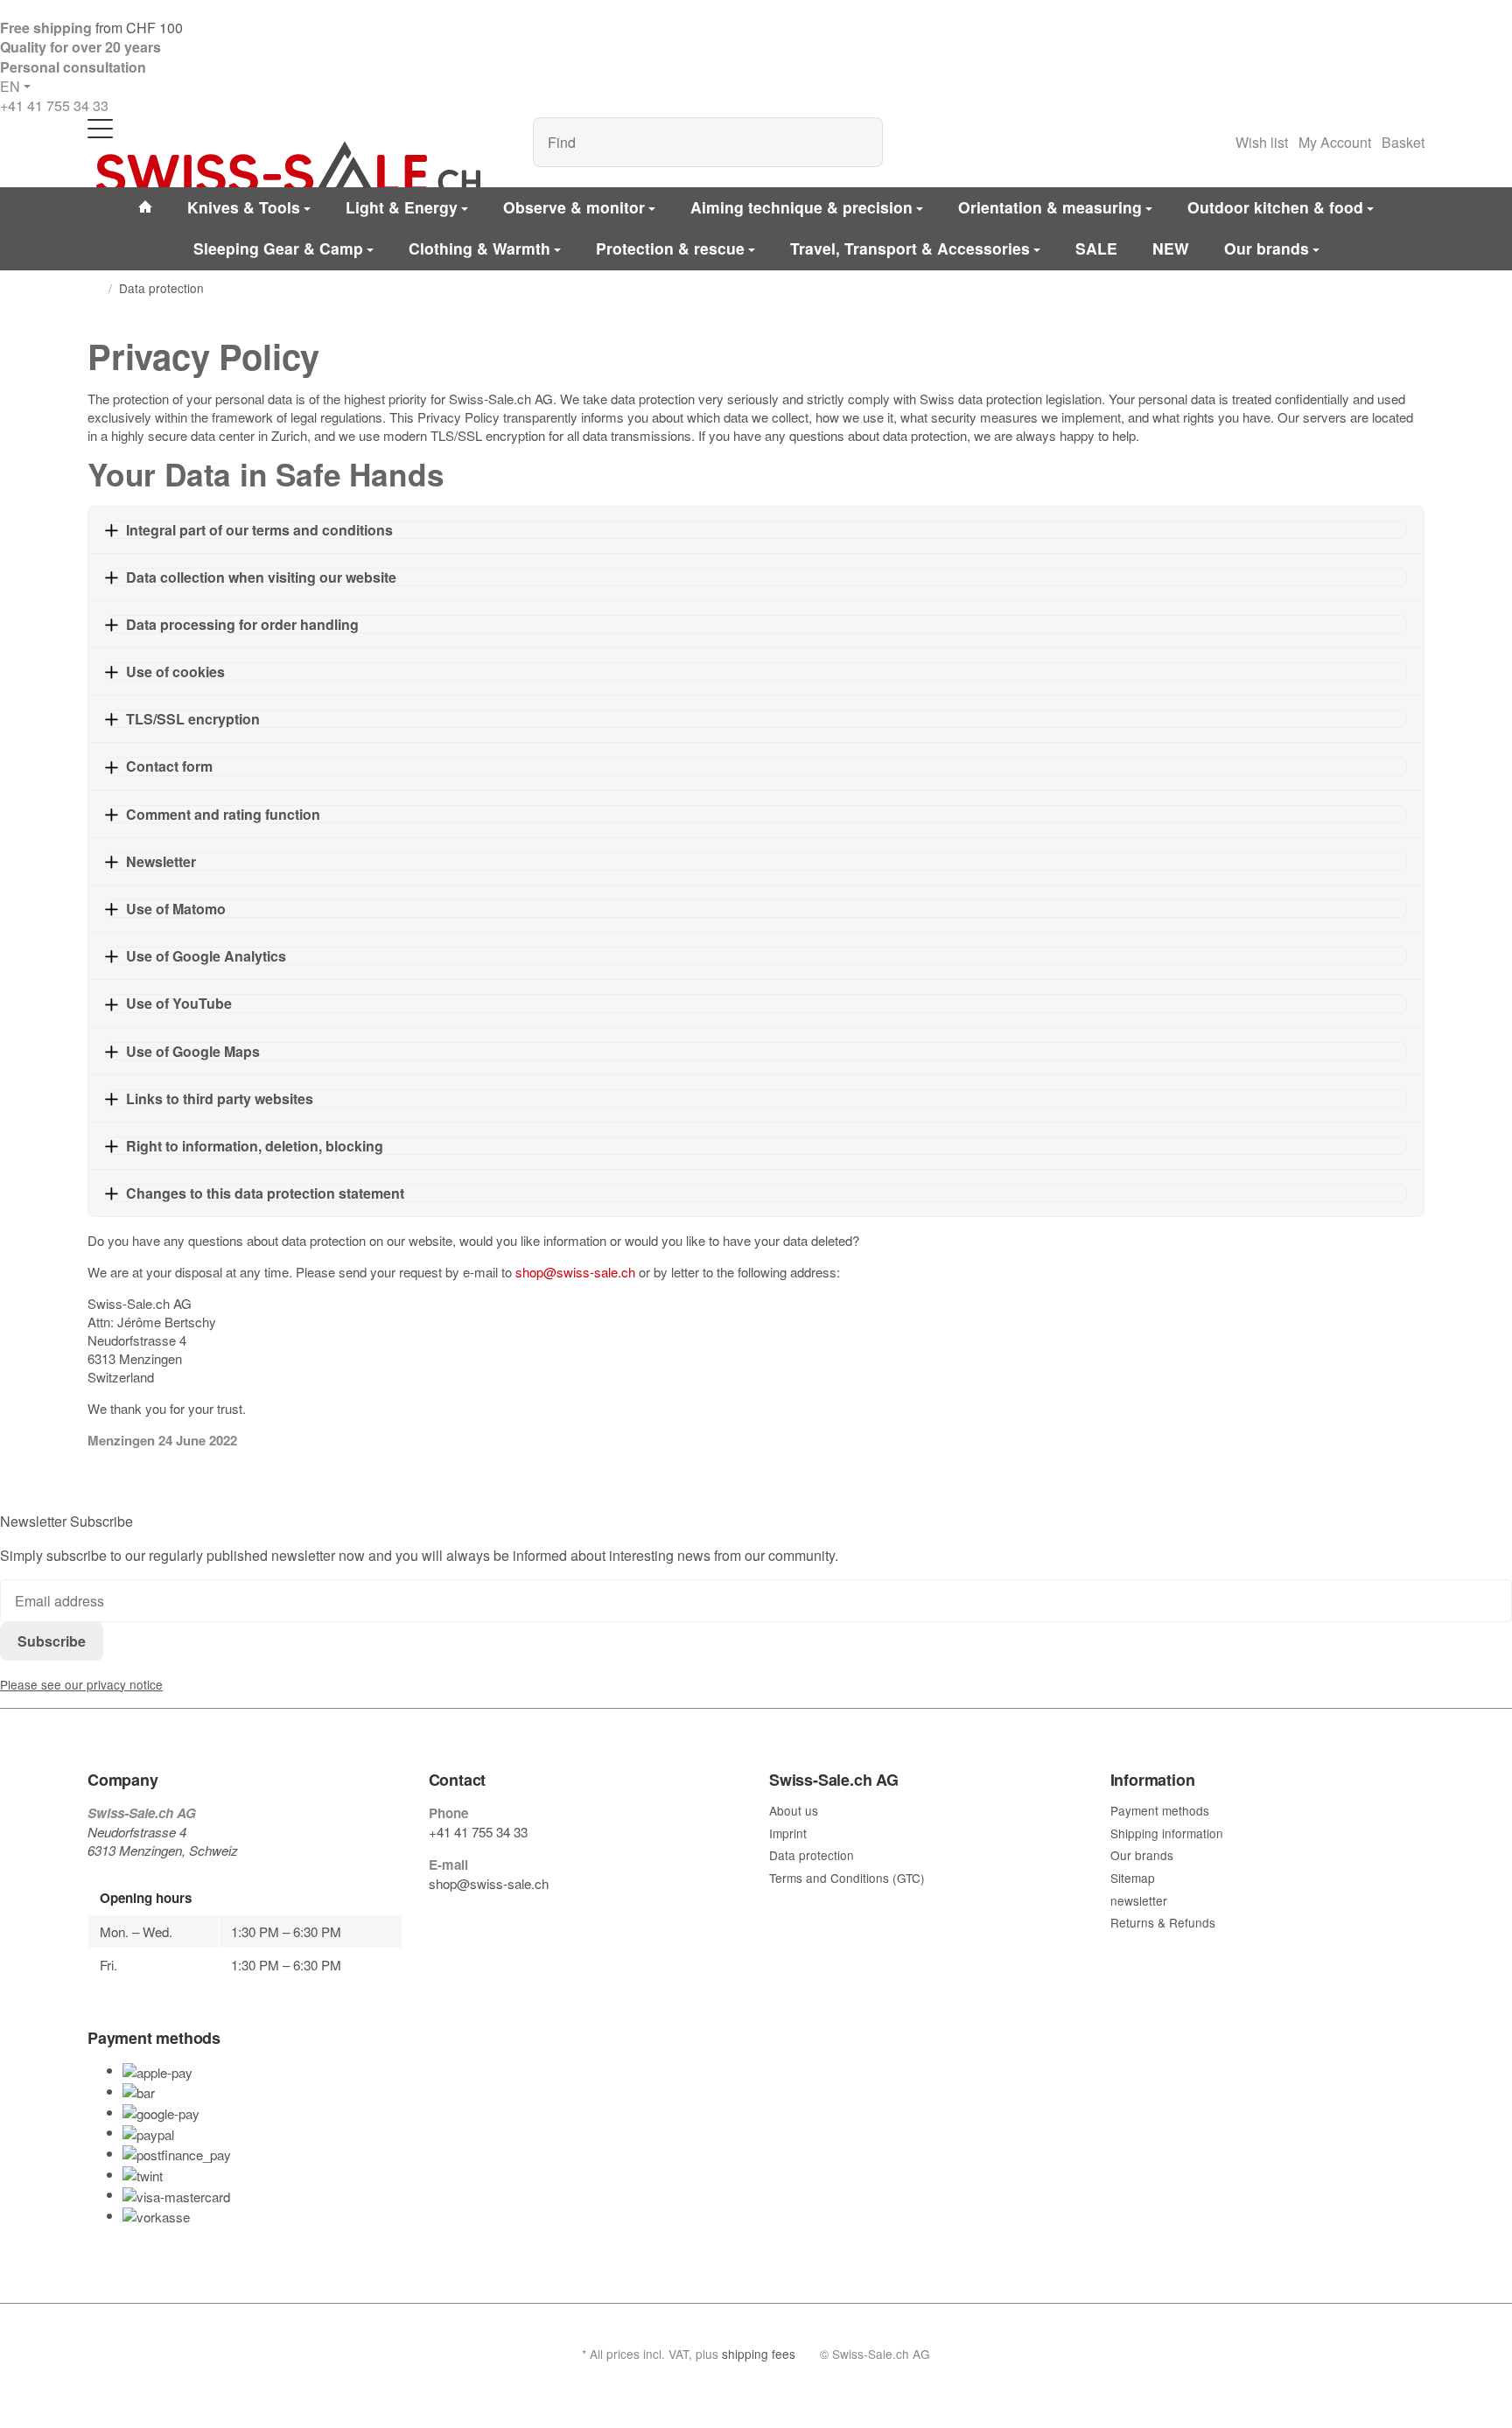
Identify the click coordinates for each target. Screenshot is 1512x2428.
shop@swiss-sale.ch (575, 1272)
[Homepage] (94, 289)
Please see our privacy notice (81, 1684)
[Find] (861, 142)
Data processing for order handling (242, 624)
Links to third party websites (220, 1099)
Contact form (169, 766)
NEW (1171, 248)
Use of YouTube (179, 1003)
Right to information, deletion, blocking (255, 1146)
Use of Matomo (176, 909)
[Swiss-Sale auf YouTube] (476, 1917)
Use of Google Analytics (206, 956)
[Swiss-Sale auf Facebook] (436, 1917)
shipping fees (759, 2354)
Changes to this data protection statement (265, 1193)
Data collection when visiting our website (261, 577)
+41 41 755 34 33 (54, 105)
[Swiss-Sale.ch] (288, 168)
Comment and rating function (223, 814)
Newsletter (161, 861)
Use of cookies (175, 672)
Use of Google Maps (193, 1051)
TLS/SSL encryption (193, 719)
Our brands (1267, 248)
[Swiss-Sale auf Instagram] (516, 1917)
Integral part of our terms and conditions (259, 530)
